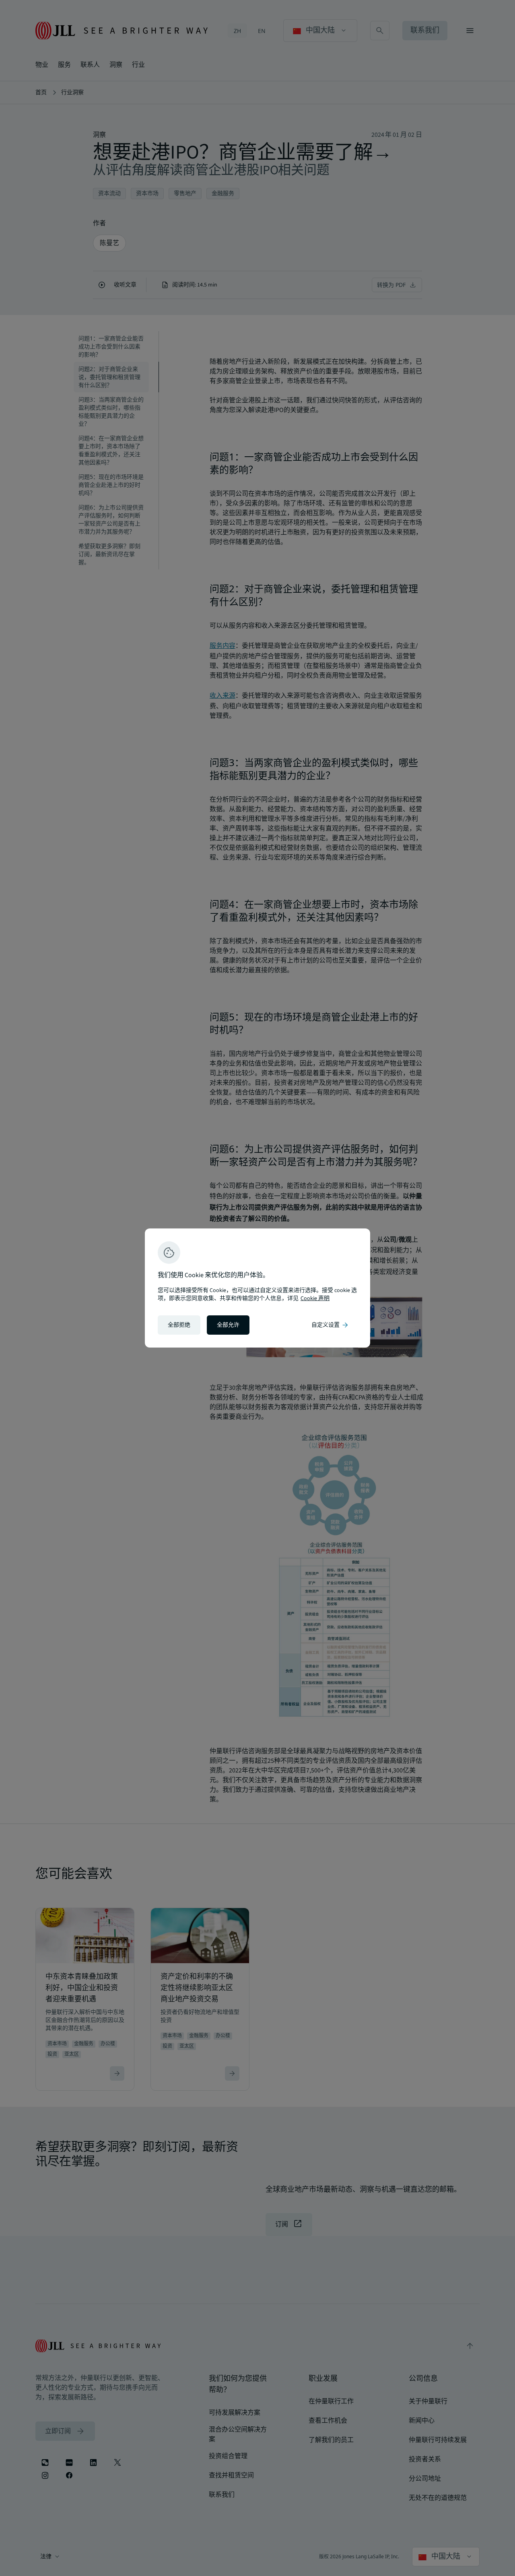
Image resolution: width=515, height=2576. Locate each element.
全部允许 (228, 1325)
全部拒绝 (179, 1325)
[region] (257, 1288)
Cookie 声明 (315, 1298)
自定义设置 (330, 1325)
